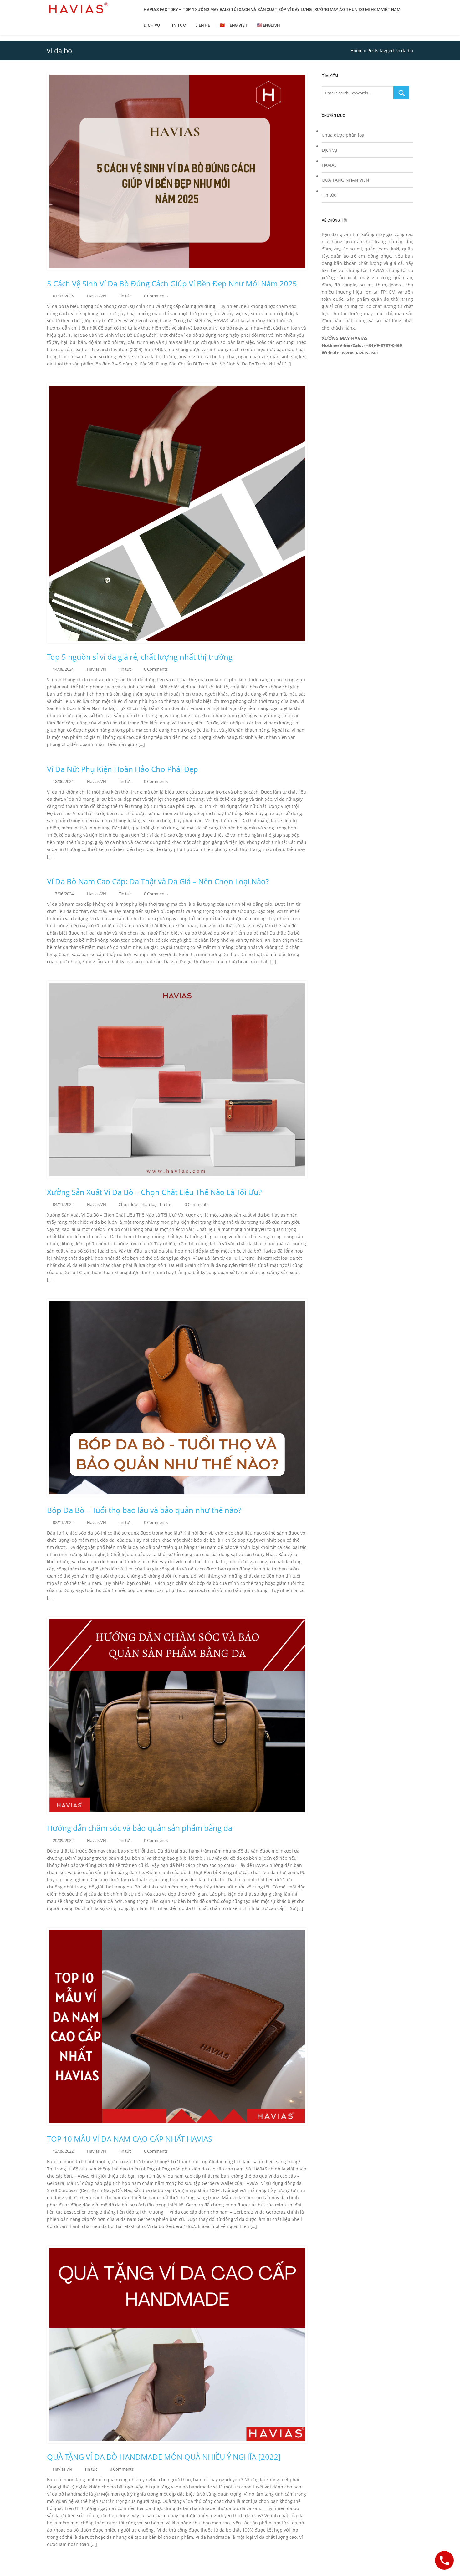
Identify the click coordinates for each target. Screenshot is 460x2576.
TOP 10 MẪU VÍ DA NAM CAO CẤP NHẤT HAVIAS (130, 2139)
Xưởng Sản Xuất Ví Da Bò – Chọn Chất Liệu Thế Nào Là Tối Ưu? (154, 1192)
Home (357, 50)
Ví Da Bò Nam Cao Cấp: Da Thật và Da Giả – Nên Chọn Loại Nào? (159, 881)
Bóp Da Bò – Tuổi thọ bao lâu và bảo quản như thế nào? (144, 1510)
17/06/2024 (63, 894)
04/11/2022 (63, 1204)
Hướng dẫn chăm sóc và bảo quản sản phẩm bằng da (140, 1828)
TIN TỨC (178, 25)
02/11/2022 (63, 1522)
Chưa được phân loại (138, 1204)
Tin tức (125, 296)
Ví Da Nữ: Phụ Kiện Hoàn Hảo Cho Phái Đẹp (123, 769)
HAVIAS (329, 165)
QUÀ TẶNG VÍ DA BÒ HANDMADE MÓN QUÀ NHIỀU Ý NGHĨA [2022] (164, 2457)
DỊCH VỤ (152, 25)
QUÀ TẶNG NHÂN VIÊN (345, 180)
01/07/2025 (63, 296)
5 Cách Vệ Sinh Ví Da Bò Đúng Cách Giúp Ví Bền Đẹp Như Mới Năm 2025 (172, 284)
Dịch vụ (330, 150)
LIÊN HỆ (203, 25)
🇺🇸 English (268, 25)
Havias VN (97, 296)
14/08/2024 (63, 669)
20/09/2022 (63, 1840)
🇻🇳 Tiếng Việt (234, 25)
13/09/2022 (63, 2151)
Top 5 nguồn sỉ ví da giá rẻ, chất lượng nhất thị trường (140, 657)
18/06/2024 (63, 781)
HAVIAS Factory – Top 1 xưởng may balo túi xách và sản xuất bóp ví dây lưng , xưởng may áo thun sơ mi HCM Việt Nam (272, 10)
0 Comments (156, 296)
